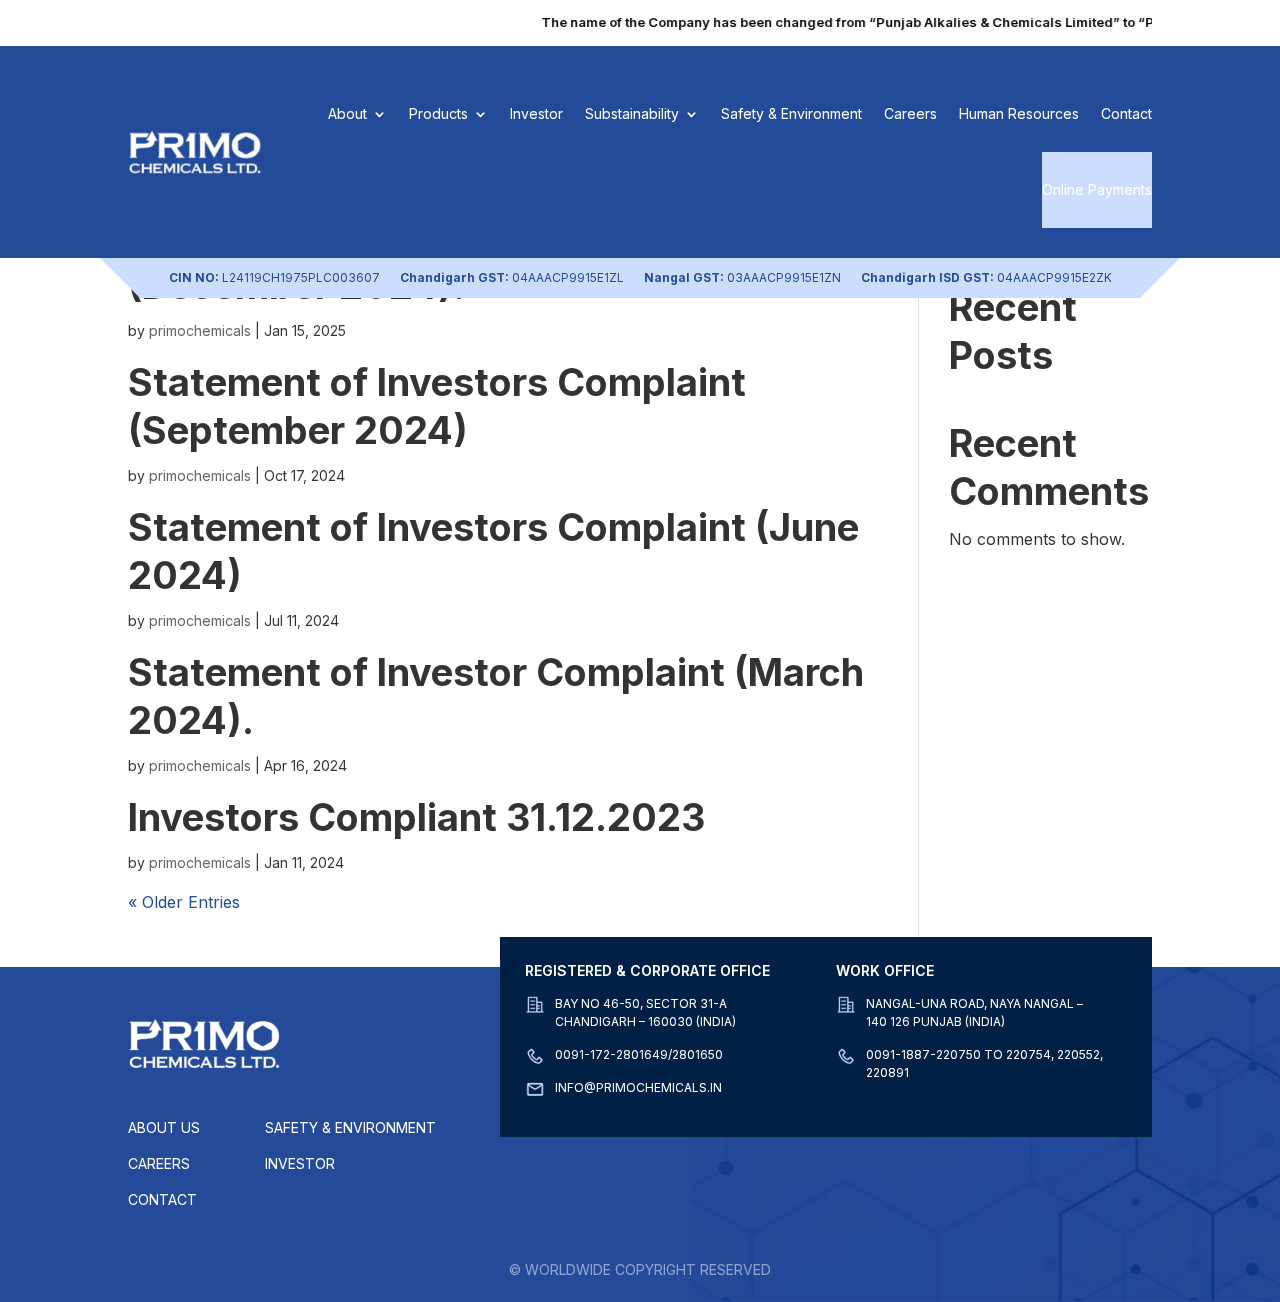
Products (438, 113)
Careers (910, 113)
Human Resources (1019, 113)
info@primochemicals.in (638, 1087)
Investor (536, 113)
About (347, 113)
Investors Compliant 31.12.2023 (416, 817)
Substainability (632, 113)
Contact (1126, 113)
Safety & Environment (791, 113)
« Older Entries (184, 902)
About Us (164, 1127)
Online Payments (1097, 189)
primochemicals (200, 330)
